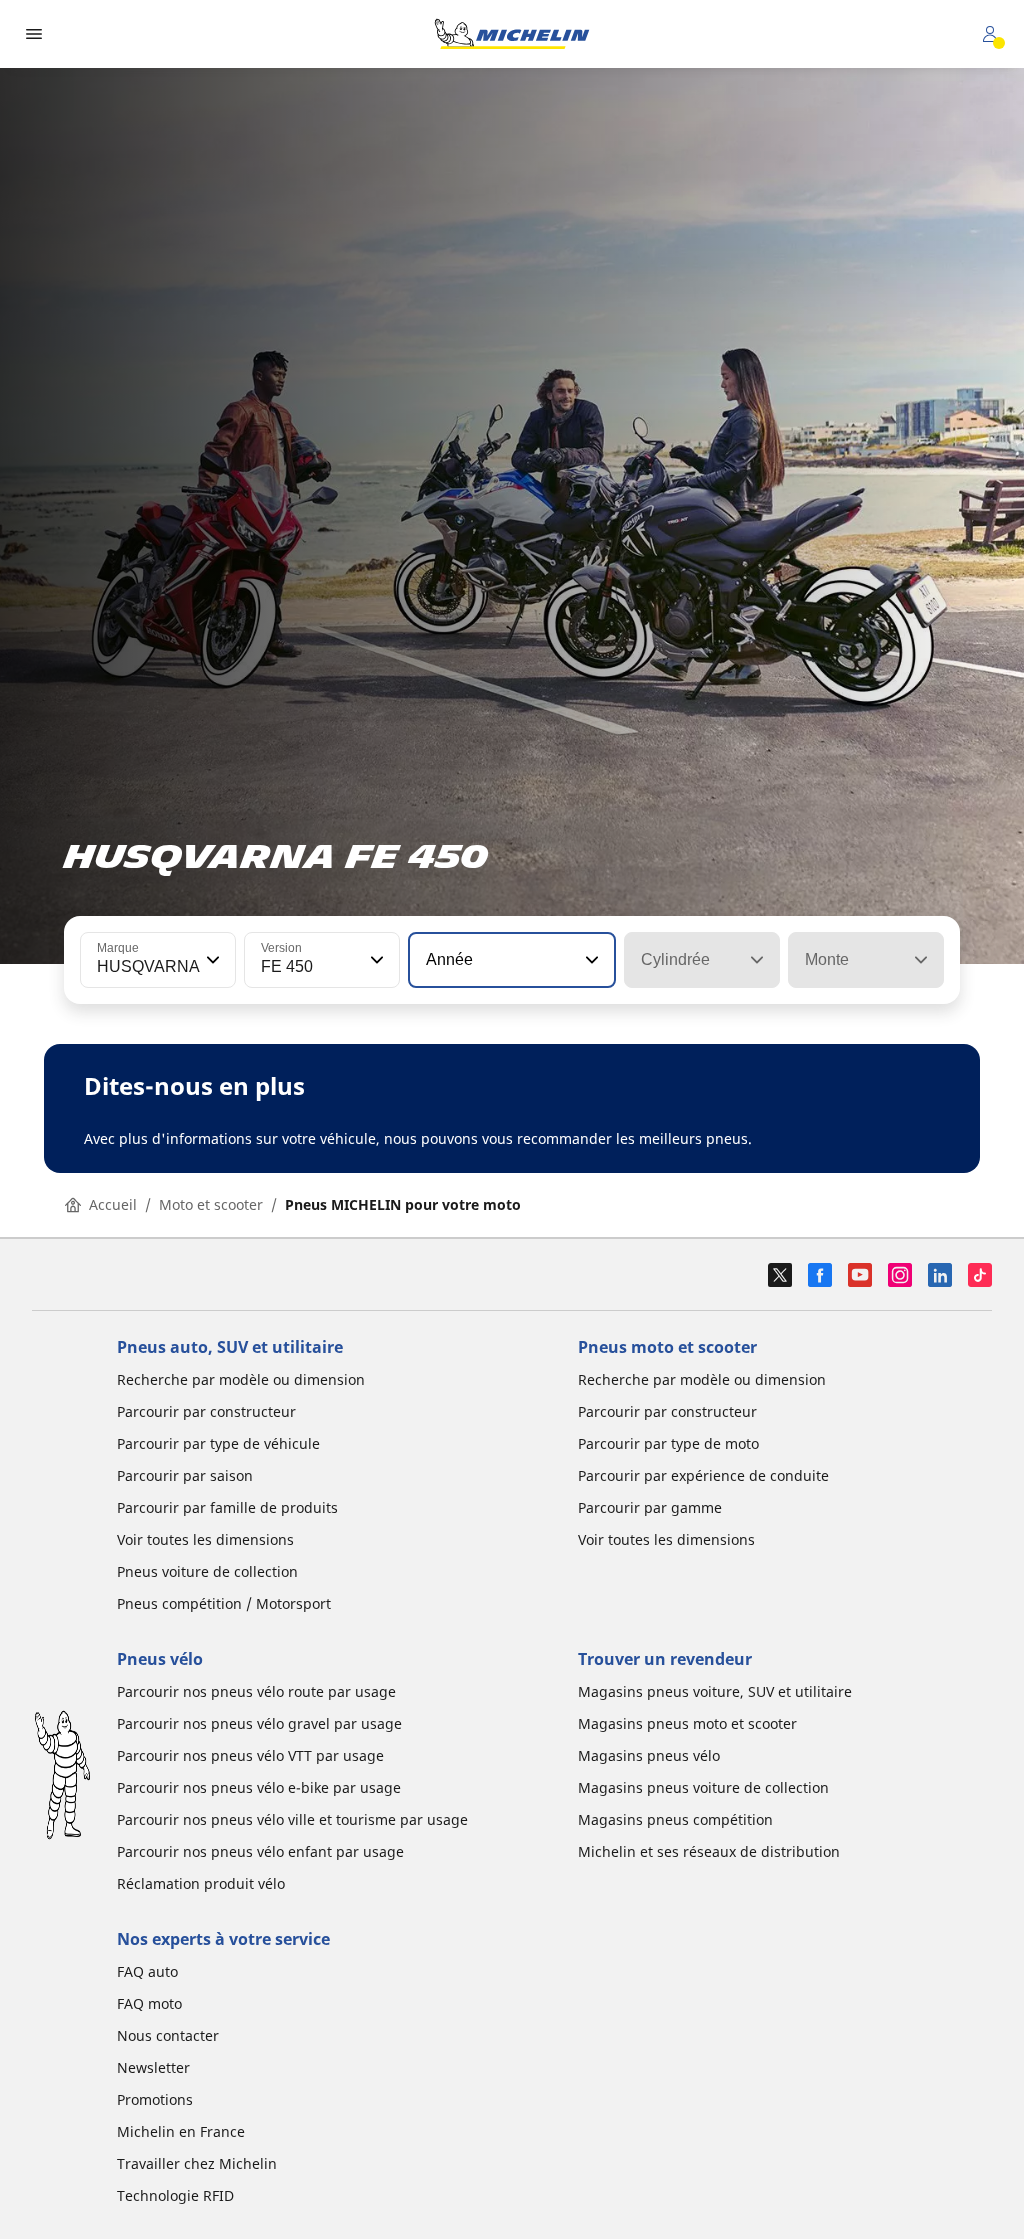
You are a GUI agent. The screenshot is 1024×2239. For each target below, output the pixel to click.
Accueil (113, 1204)
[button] (211, 960)
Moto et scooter (211, 1204)
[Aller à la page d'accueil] (512, 34)
